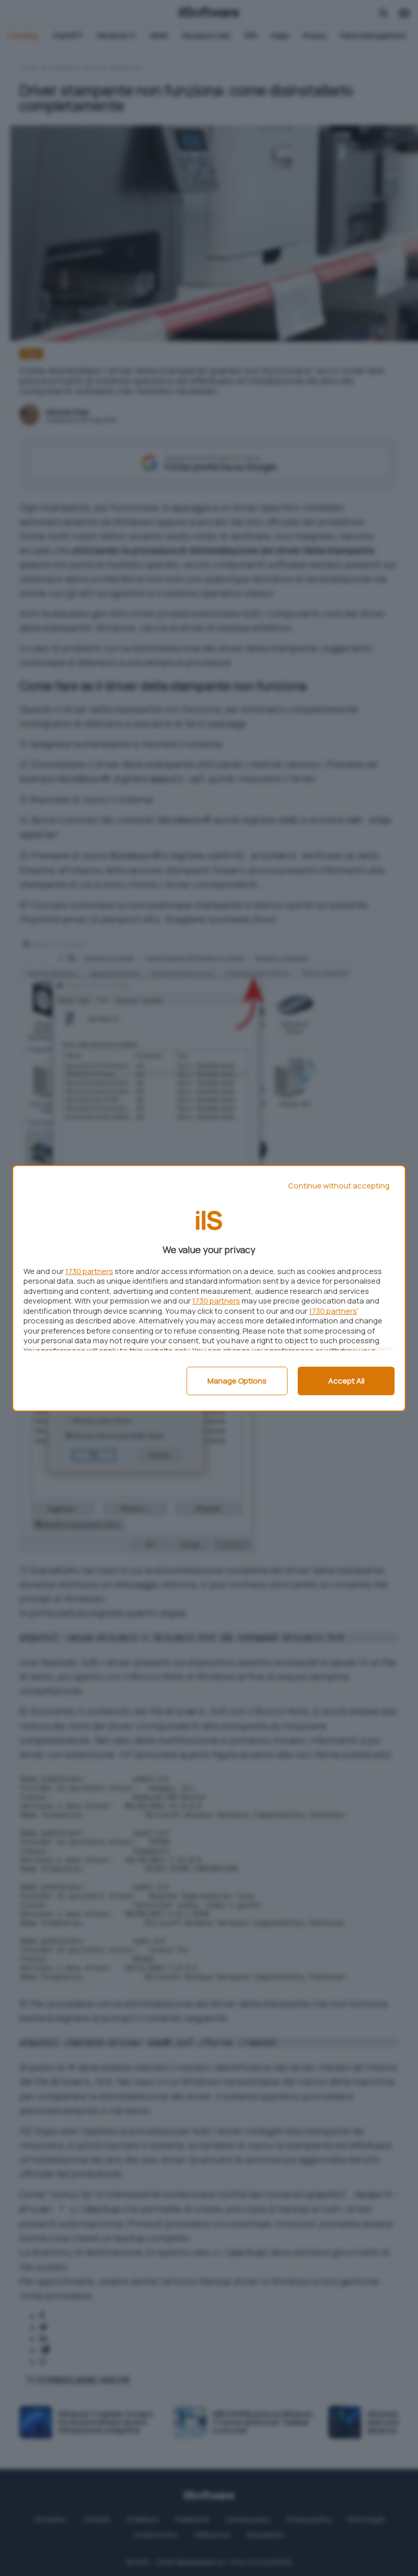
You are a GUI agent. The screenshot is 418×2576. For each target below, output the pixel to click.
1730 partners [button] (89, 1271)
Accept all (346, 1381)
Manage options (237, 1381)
